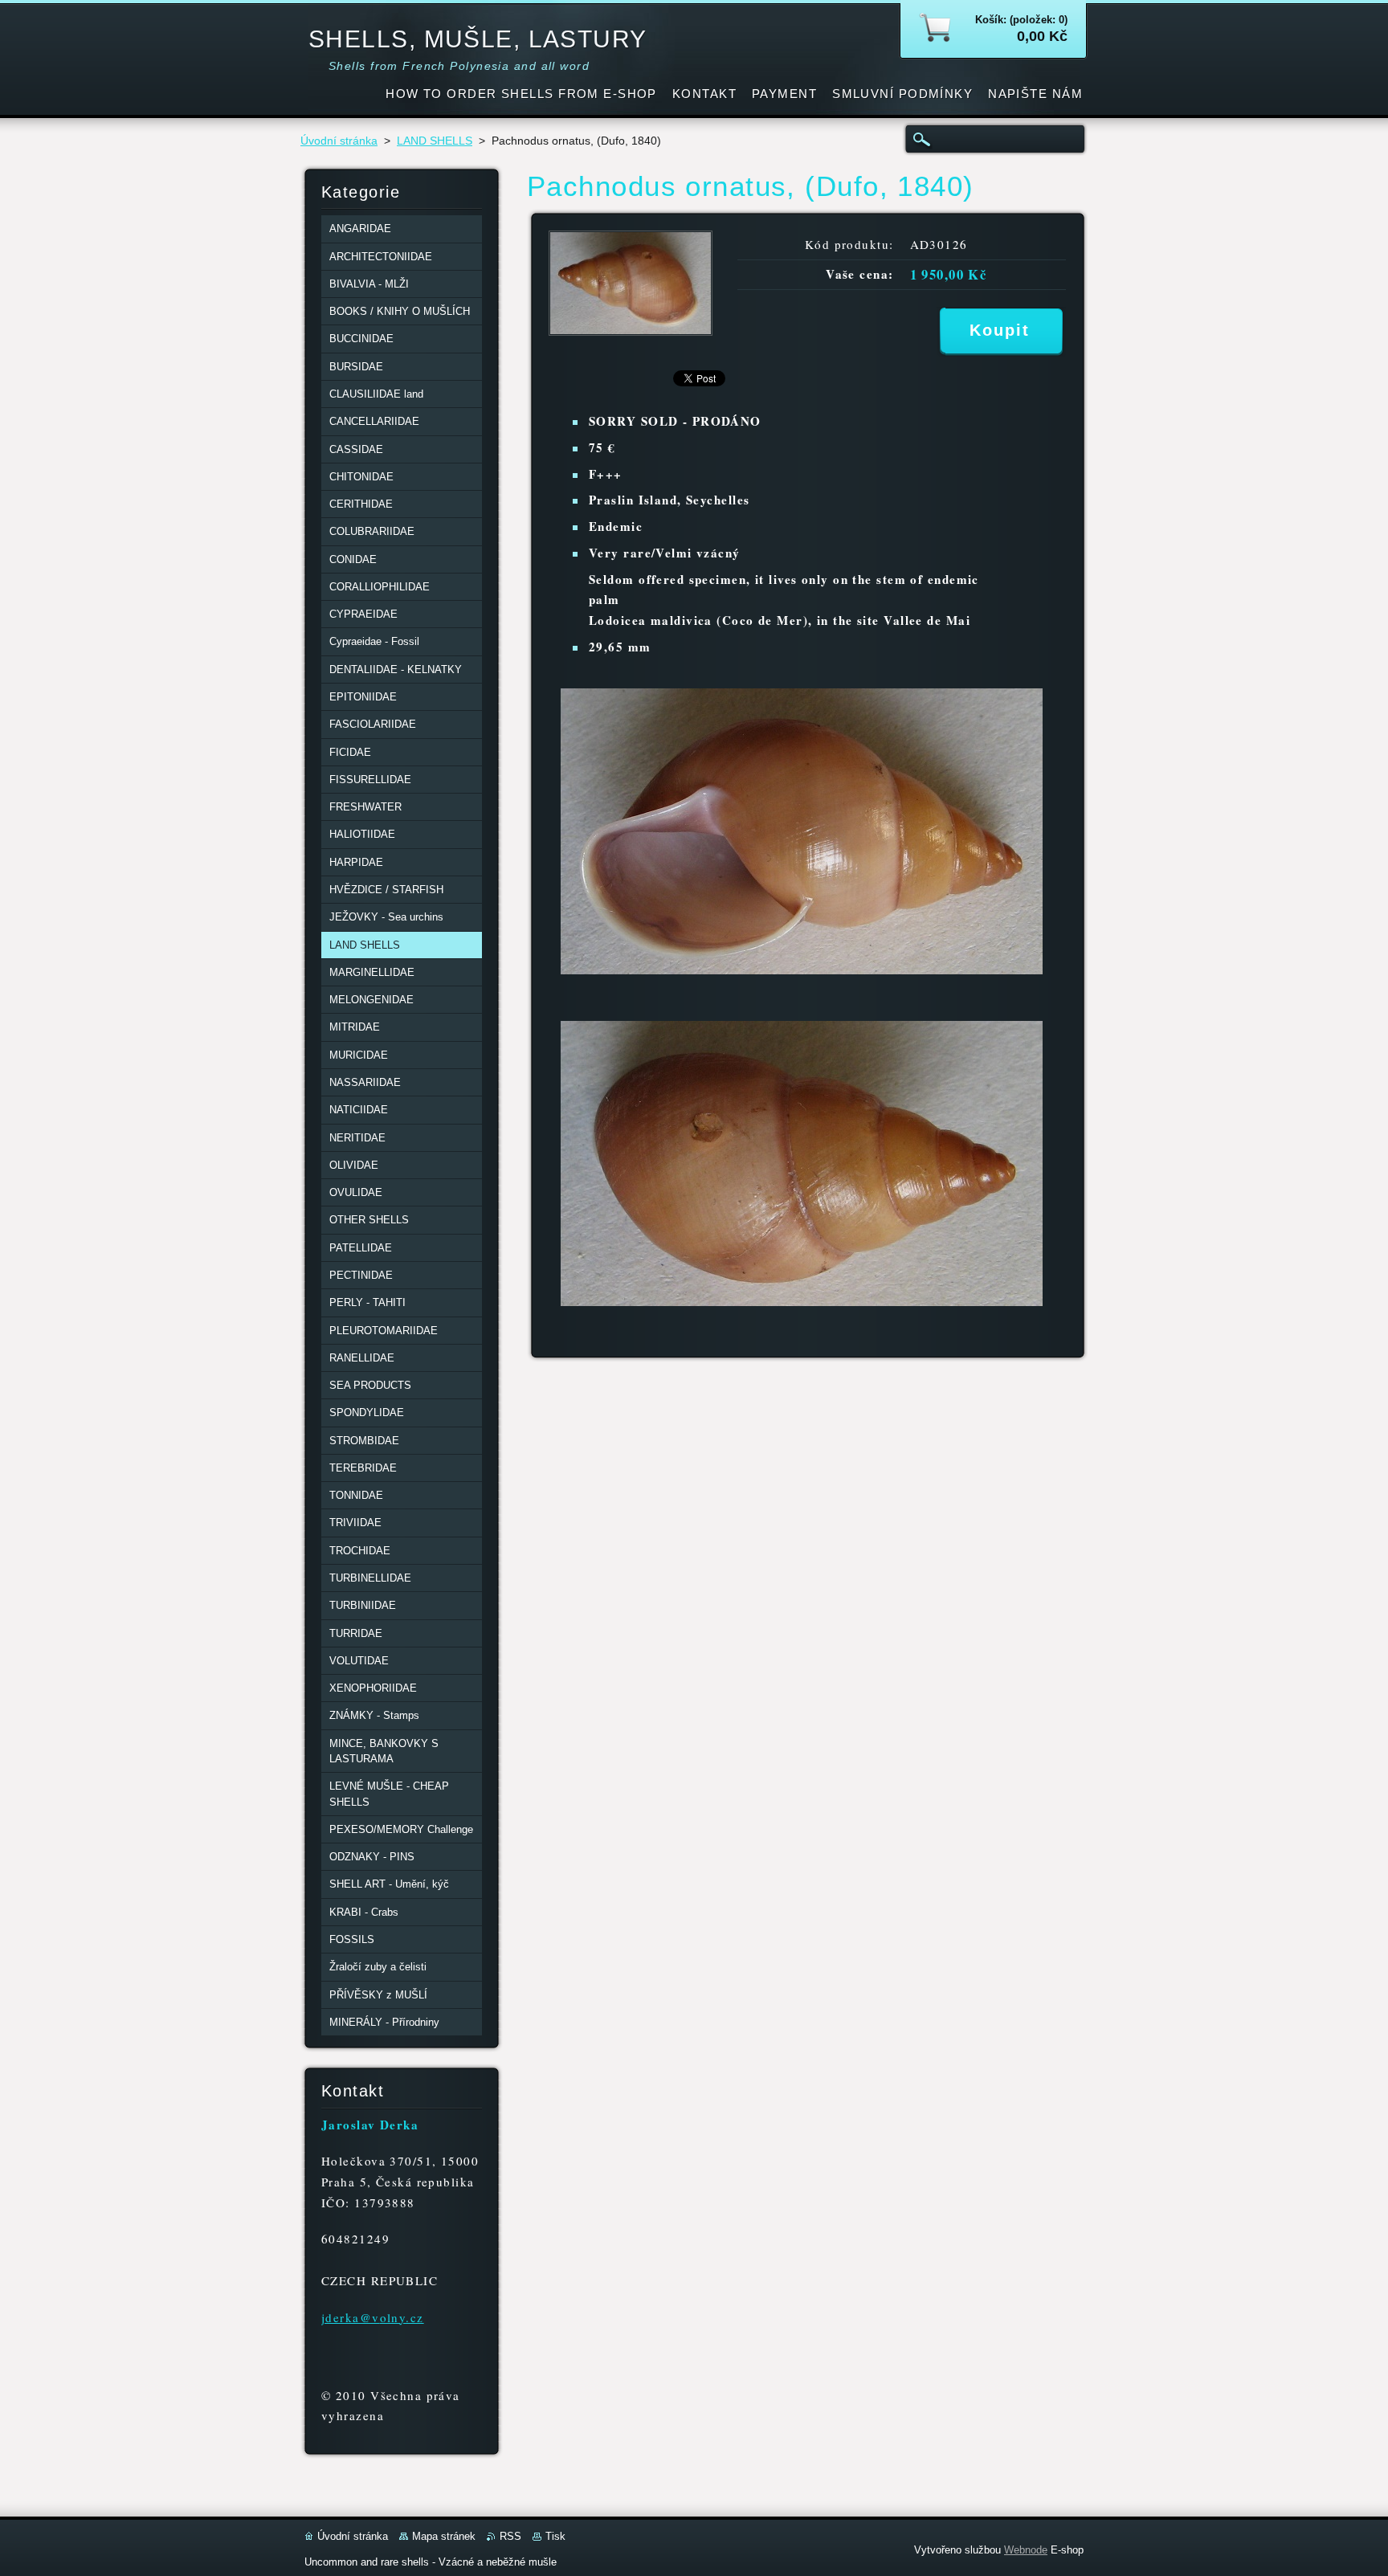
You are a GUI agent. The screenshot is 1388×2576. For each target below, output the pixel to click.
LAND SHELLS (435, 141)
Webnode (1026, 2550)
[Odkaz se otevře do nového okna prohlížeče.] (631, 331)
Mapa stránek (444, 2536)
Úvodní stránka (339, 141)
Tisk (555, 2536)
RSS (510, 2536)
